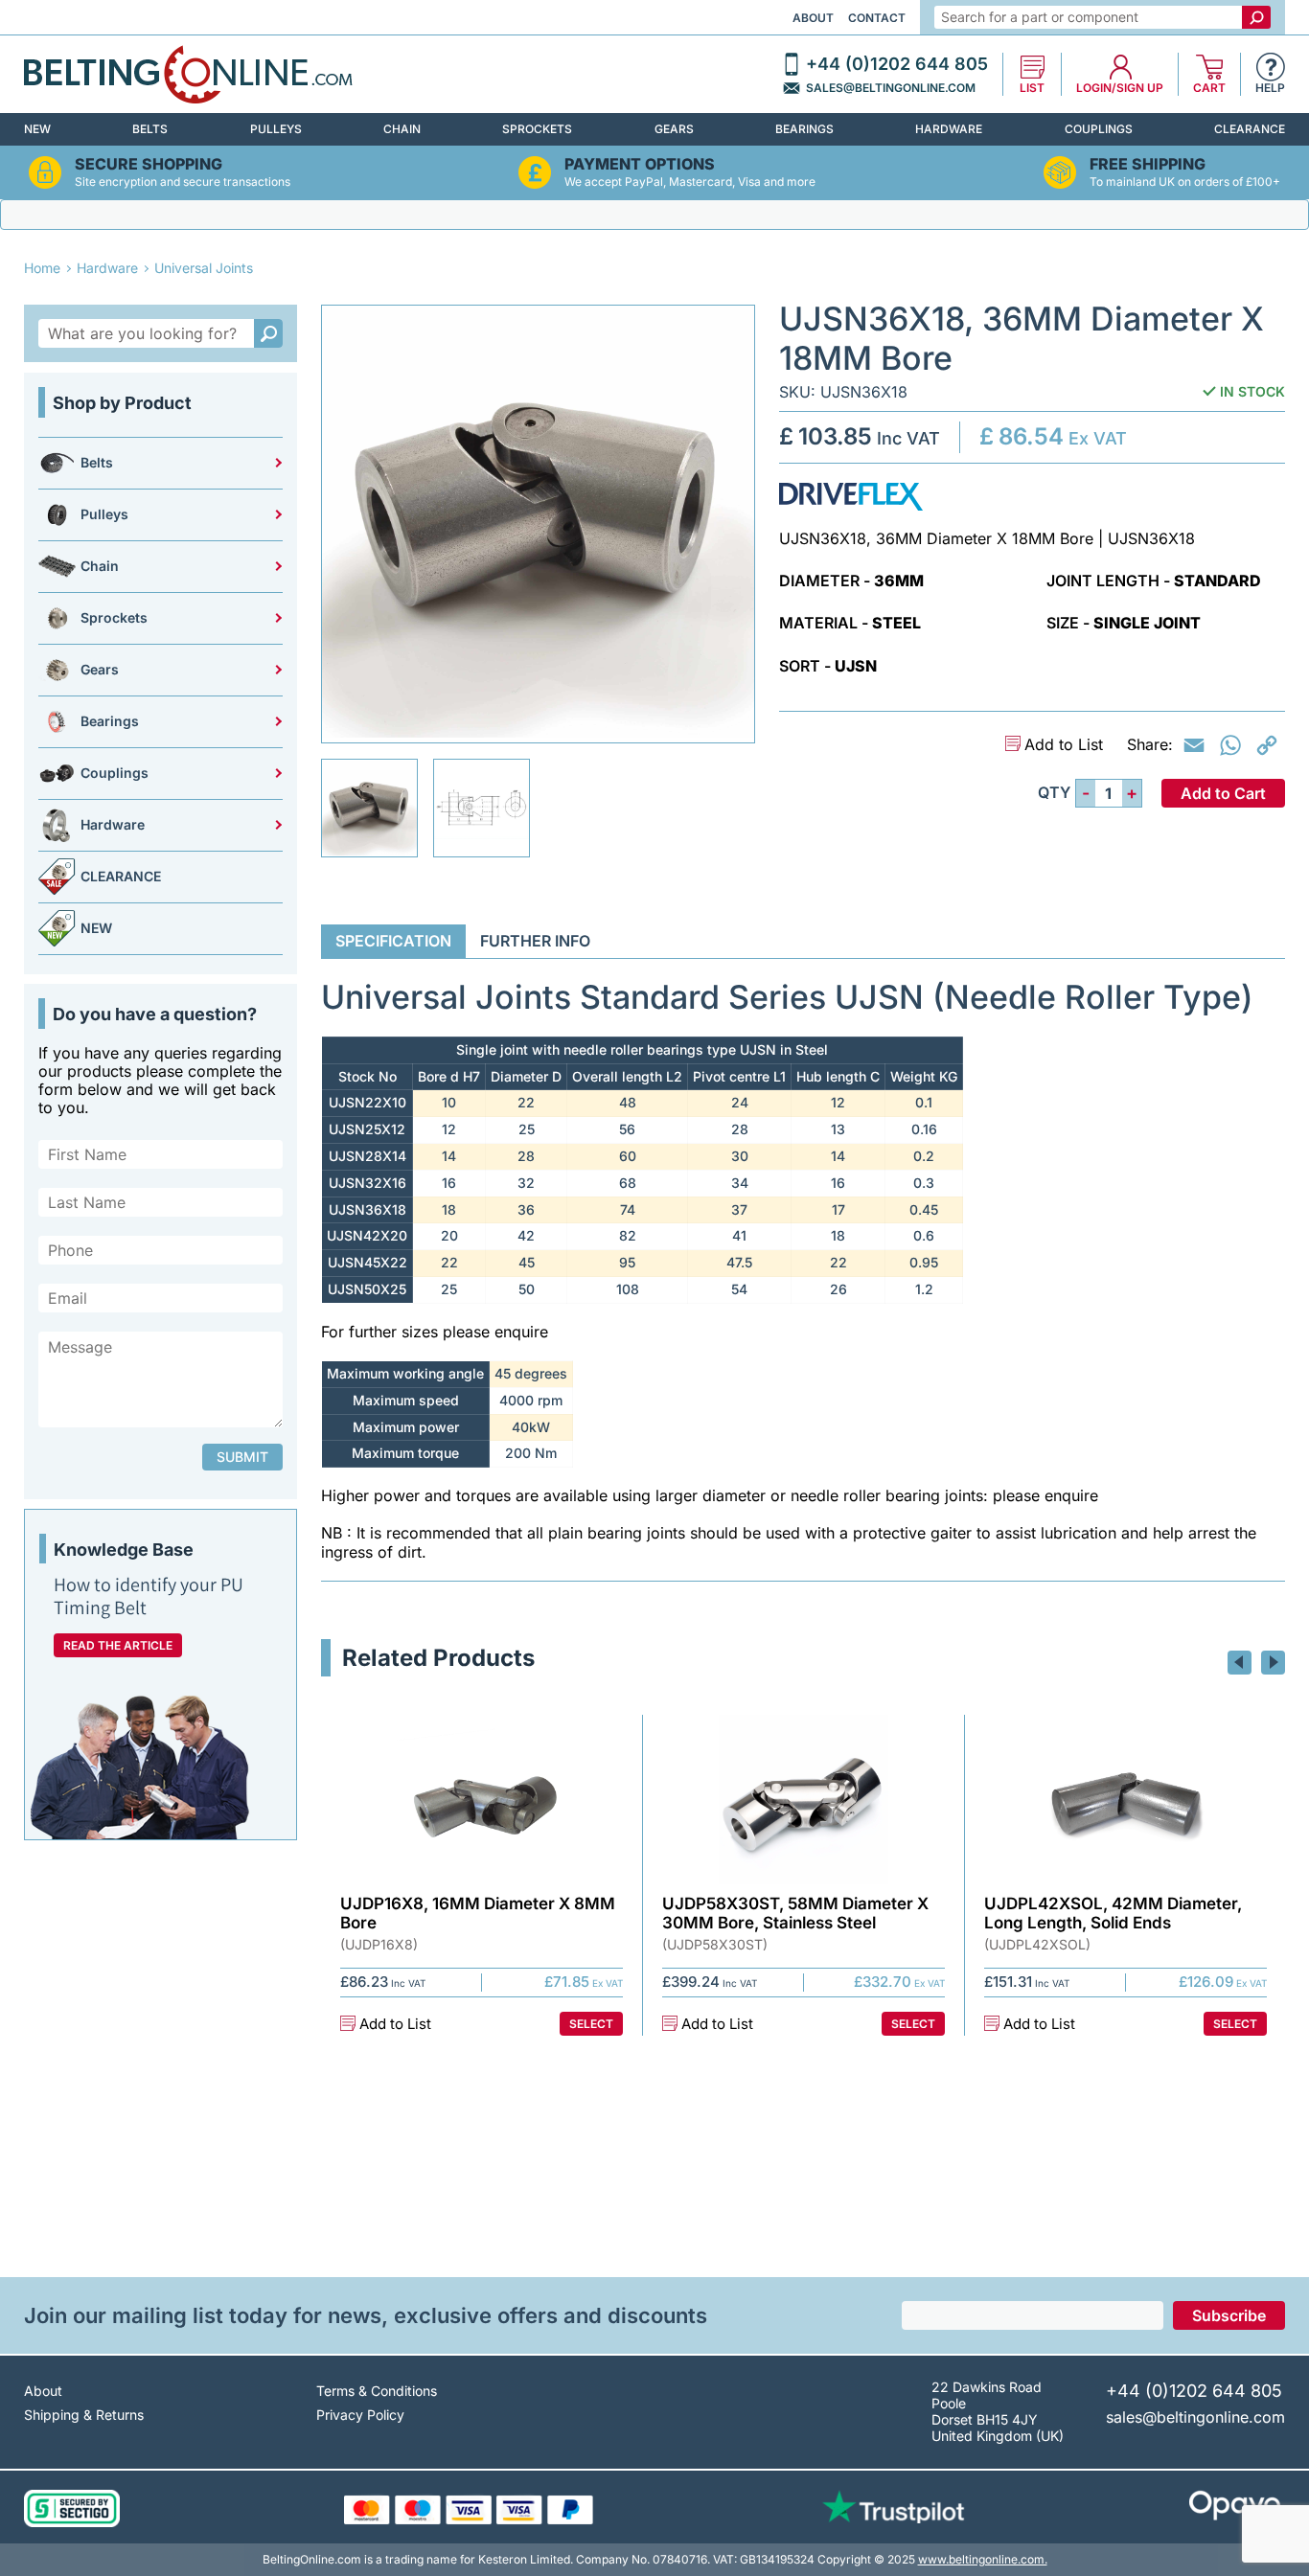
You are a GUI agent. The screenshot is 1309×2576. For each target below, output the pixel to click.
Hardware (949, 129)
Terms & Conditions (377, 2391)
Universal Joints (204, 268)
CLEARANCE (1250, 129)
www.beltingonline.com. (983, 2559)
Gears (674, 129)
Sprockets (537, 129)
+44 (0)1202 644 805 (897, 64)
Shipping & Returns (84, 2415)
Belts (150, 129)
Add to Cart (1223, 793)
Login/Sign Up (1120, 88)
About (813, 18)
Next (1273, 1663)
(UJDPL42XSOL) (1037, 1945)
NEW (37, 129)
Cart (1209, 88)
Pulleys (276, 129)
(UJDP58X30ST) (715, 1945)
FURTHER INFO (535, 941)
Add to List (1064, 745)
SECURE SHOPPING (149, 164)
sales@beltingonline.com (891, 88)
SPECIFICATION (393, 941)
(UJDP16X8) (379, 1945)
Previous (1240, 1663)
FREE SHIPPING (1148, 164)
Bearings (804, 129)
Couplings (1099, 129)
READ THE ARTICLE (118, 1645)
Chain (402, 129)
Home (42, 268)
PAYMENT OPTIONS (640, 164)
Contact (877, 18)
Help (1270, 88)
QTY (1054, 793)
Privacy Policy (360, 2415)
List (1032, 88)
